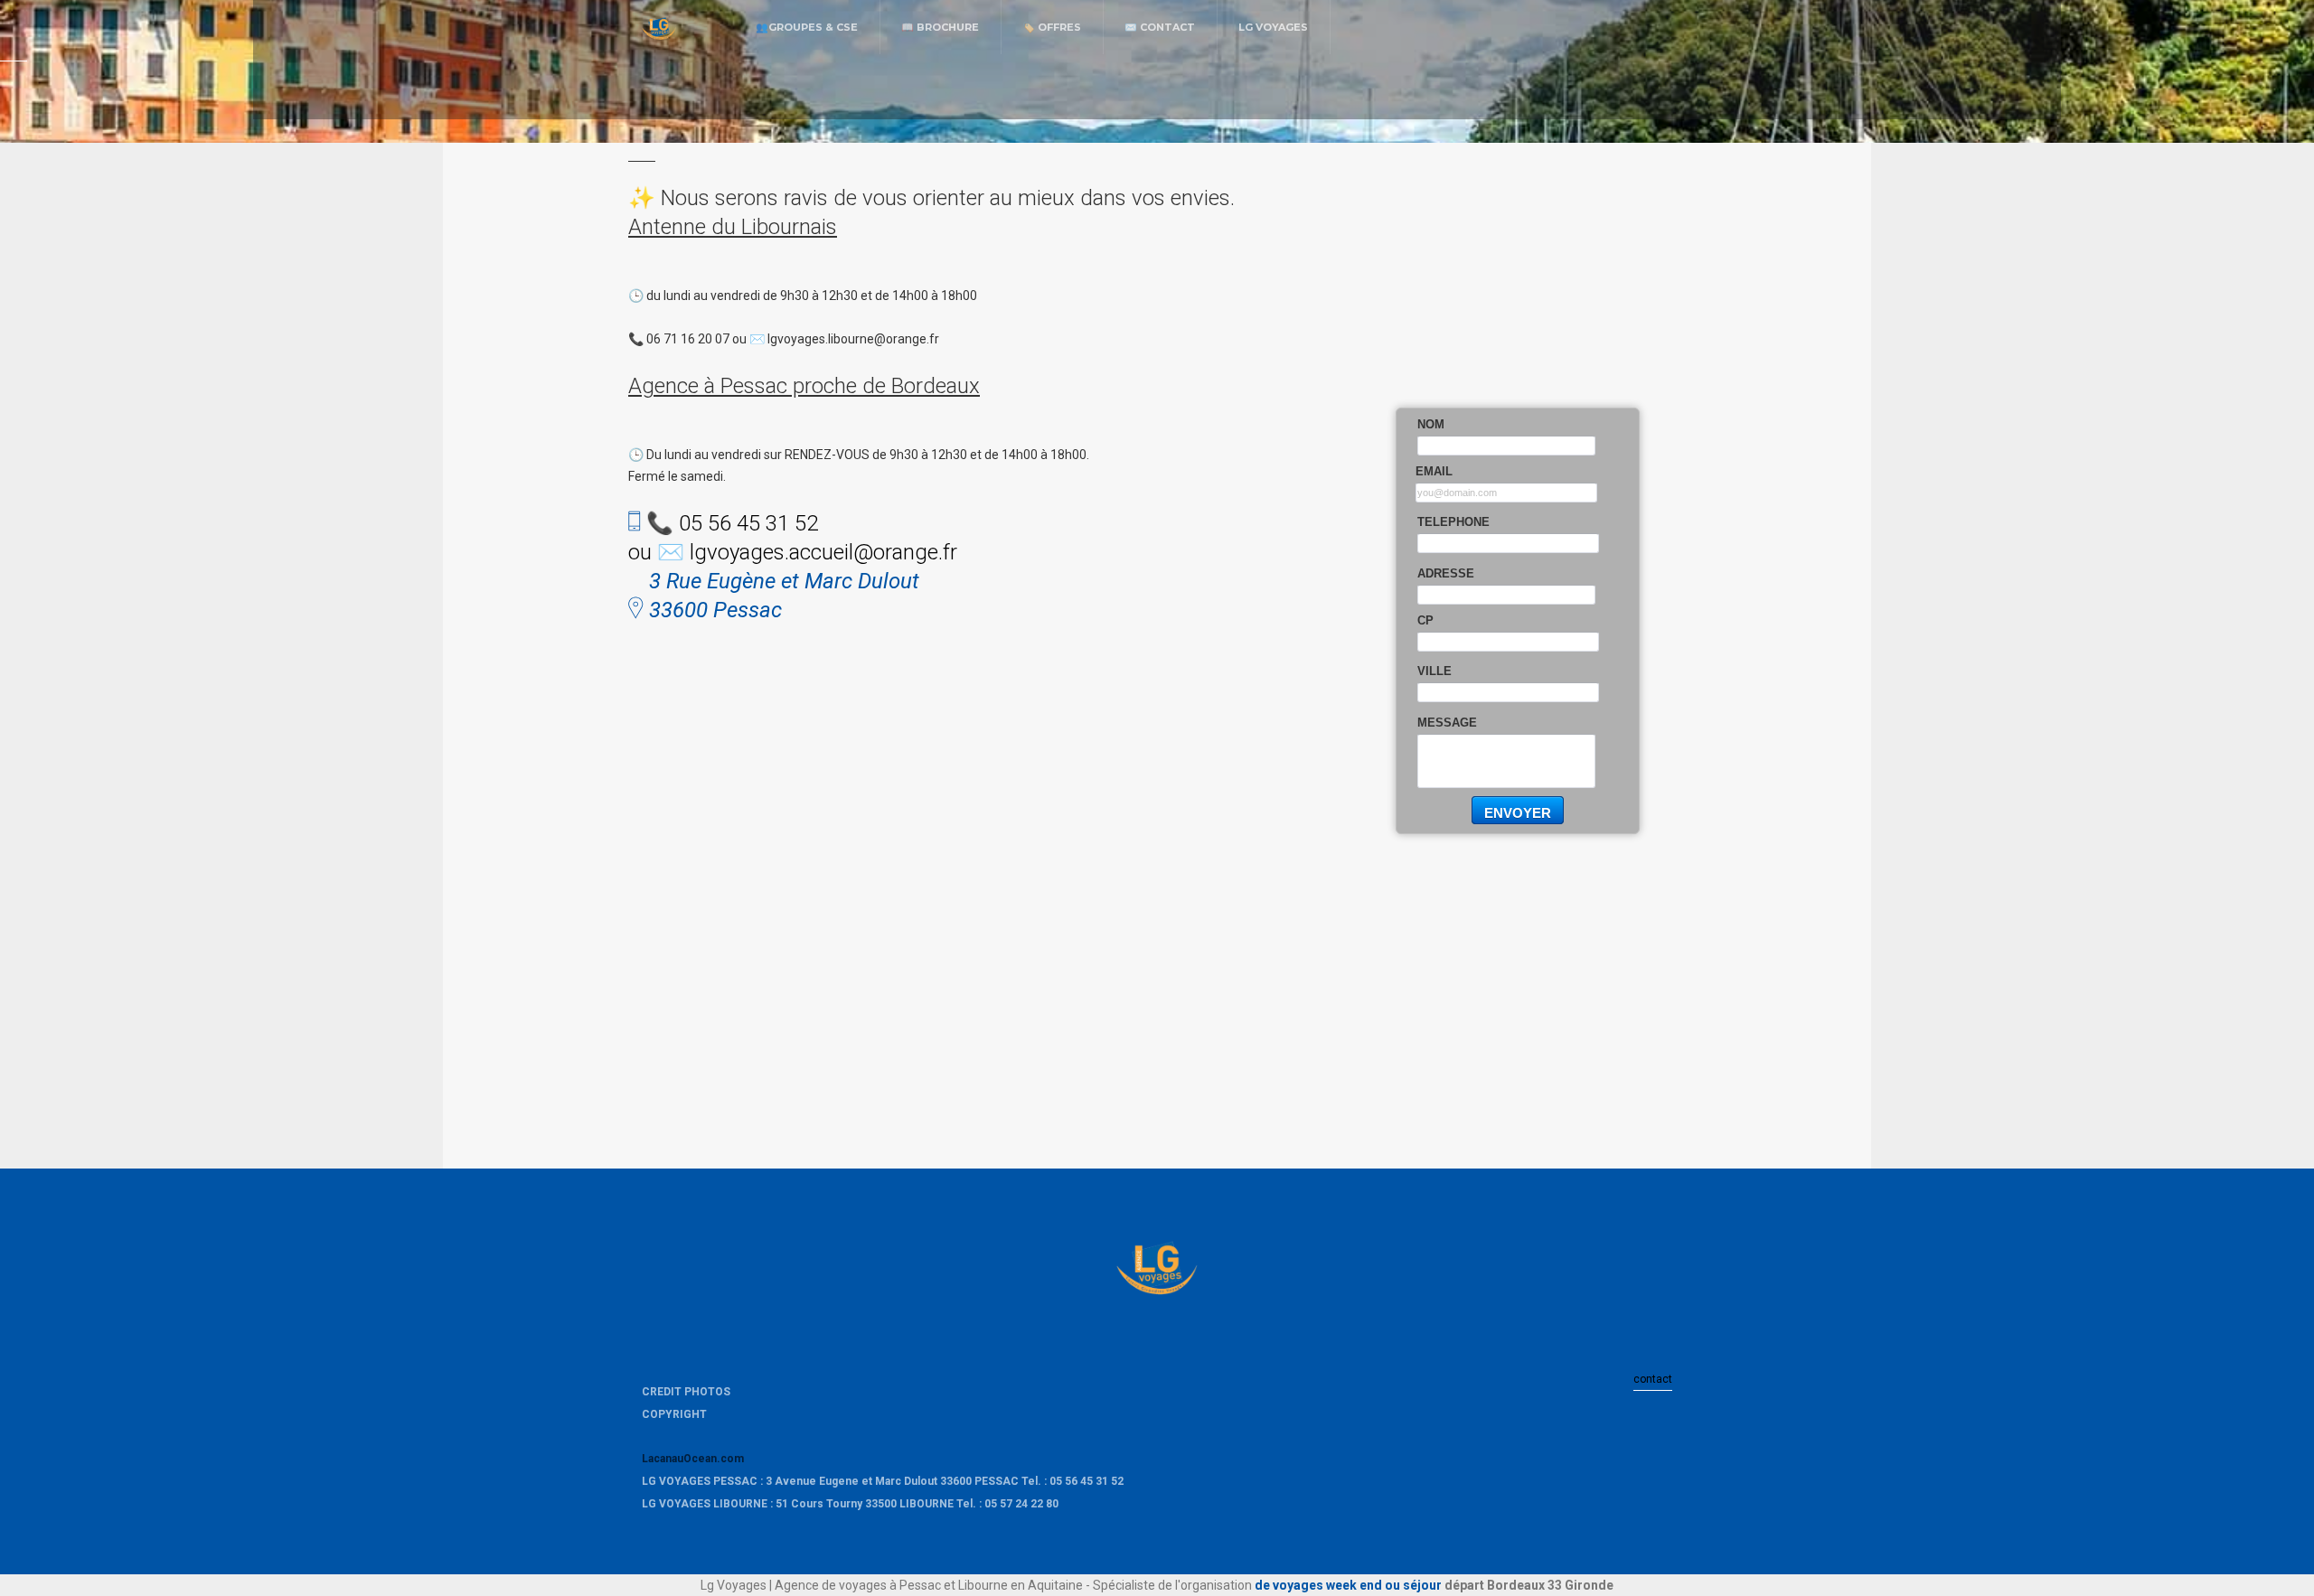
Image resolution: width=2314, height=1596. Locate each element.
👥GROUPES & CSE (807, 27)
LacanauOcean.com (693, 1459)
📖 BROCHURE (940, 27)
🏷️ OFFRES (1052, 27)
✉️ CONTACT (1160, 27)
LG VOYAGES (1273, 27)
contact (1653, 1379)
